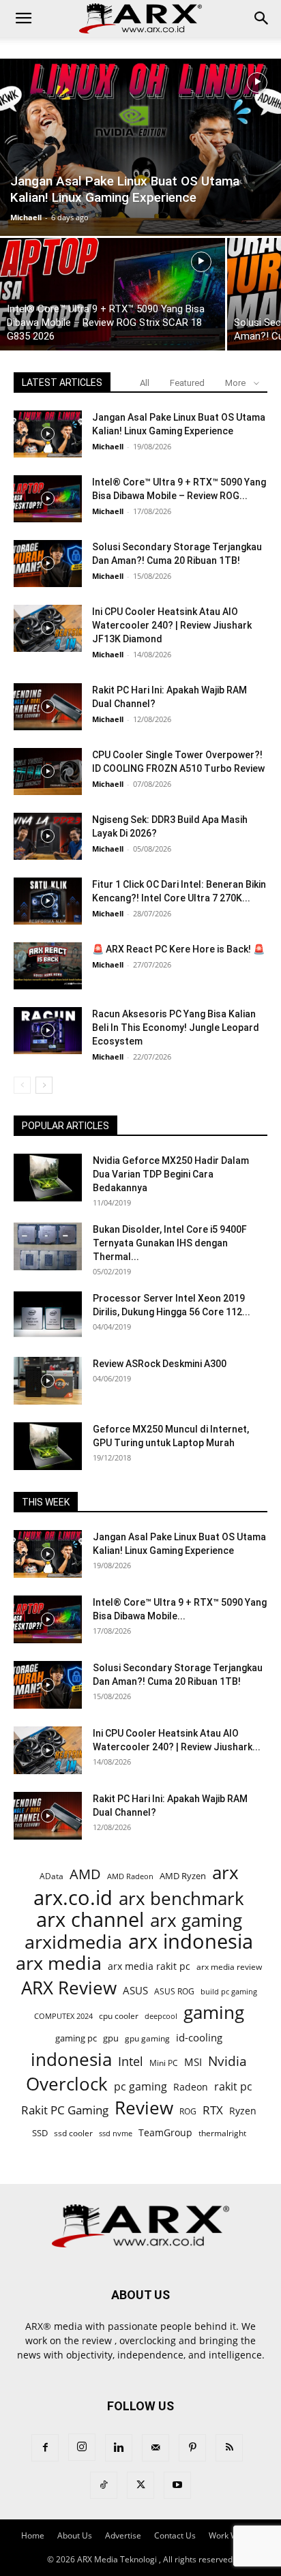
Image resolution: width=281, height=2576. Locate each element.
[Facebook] (45, 2448)
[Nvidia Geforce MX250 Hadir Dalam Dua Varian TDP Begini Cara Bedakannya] (48, 1178)
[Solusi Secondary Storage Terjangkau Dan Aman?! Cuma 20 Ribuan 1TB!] (48, 564)
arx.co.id (73, 1898)
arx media (59, 1963)
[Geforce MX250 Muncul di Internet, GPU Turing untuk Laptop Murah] (48, 1446)
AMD (85, 1874)
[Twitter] (140, 2485)
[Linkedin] (119, 2448)
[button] (23, 18)
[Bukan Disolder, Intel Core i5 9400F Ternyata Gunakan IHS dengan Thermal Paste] (48, 1246)
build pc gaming (229, 1991)
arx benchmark (181, 1899)
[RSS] (229, 2448)
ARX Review (69, 1988)
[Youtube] (177, 2485)
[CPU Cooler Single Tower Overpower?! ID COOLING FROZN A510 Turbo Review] (48, 772)
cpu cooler (119, 2016)
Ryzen (243, 2111)
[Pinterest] (192, 2448)
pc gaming (140, 2087)
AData (51, 1876)
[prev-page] (22, 1085)
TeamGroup (165, 2132)
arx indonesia (191, 1942)
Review (144, 2108)
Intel (131, 2062)
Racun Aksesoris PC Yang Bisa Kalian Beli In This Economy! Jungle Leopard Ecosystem (176, 1028)
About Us (75, 2535)
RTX (213, 2110)
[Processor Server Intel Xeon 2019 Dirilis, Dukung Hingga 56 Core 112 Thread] (48, 1315)
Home (33, 2535)
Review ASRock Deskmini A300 (160, 1364)
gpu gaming (147, 2038)
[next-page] (44, 1085)
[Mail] (156, 2448)
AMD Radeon (130, 1876)
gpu (111, 2038)
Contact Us (175, 2535)
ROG (188, 2111)
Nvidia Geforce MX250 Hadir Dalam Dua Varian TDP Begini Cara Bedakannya (171, 1174)
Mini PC (164, 2063)
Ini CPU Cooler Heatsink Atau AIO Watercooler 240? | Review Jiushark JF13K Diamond (172, 625)
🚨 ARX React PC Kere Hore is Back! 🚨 (178, 949)
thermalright (222, 2133)
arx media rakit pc (149, 1966)
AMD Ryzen (183, 1876)
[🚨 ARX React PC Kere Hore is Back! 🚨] (48, 966)
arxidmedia (73, 1942)
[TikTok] (104, 2485)
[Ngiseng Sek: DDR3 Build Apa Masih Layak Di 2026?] (48, 836)
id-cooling (199, 2038)
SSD (40, 2133)
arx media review (229, 1966)
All (145, 383)
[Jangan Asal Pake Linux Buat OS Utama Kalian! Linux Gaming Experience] (140, 147)
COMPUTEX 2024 (63, 2016)
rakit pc (233, 2086)
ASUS (135, 1990)
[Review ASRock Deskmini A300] (48, 1381)
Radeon (191, 2087)
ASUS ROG (174, 1991)
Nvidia (227, 2062)
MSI (193, 2062)
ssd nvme (116, 2133)
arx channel (90, 1920)
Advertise (123, 2535)
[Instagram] (82, 2447)
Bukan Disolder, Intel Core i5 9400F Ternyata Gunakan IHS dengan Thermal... (170, 1243)
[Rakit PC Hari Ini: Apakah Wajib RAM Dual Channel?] (48, 707)
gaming (214, 2012)
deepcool (161, 2016)
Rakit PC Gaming (65, 2110)
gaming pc (76, 2038)
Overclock (67, 2084)
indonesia (71, 2060)
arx (225, 1873)
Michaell (26, 217)
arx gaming (196, 1920)
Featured (187, 383)
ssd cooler (73, 2133)
